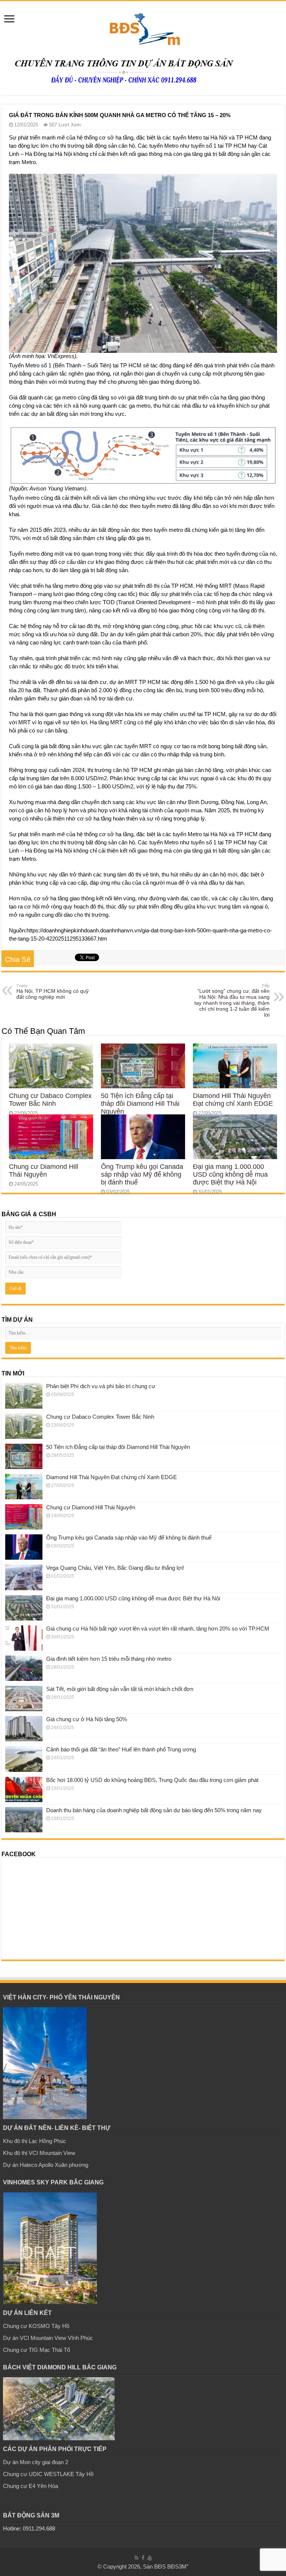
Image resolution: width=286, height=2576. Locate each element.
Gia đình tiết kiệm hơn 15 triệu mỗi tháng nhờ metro (109, 1659)
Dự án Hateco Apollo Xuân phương (46, 2165)
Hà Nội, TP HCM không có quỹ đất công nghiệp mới (53, 992)
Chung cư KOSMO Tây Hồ (36, 2326)
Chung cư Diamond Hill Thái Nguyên (44, 1171)
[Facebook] (143, 2558)
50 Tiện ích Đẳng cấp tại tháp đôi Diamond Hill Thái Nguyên (140, 1104)
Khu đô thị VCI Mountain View (39, 2153)
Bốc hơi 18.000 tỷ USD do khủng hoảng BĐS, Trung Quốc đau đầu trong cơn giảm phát (152, 1780)
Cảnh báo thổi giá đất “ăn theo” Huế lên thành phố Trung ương (121, 1749)
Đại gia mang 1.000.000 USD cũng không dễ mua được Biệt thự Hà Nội (230, 1174)
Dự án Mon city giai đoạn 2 (36, 2462)
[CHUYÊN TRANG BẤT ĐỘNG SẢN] (143, 26)
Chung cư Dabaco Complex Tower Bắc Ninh (50, 1100)
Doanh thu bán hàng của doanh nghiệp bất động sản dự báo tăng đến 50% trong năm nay (154, 1810)
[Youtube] (150, 2558)
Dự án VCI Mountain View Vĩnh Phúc (48, 2338)
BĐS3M (177, 2566)
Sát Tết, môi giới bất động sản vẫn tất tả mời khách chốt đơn (120, 1689)
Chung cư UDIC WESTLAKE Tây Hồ (48, 2474)
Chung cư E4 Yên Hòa (31, 2486)
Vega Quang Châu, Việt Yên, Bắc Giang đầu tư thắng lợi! (115, 1568)
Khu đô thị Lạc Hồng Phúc (35, 2141)
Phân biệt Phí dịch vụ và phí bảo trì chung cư (101, 1386)
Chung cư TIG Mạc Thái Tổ (36, 2350)
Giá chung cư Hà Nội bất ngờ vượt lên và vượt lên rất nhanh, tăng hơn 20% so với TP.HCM (158, 1629)
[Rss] (136, 2558)
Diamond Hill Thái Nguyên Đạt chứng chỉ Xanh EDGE (233, 1100)
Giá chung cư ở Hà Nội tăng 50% (87, 1719)
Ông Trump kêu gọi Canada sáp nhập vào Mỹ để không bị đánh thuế (142, 1174)
